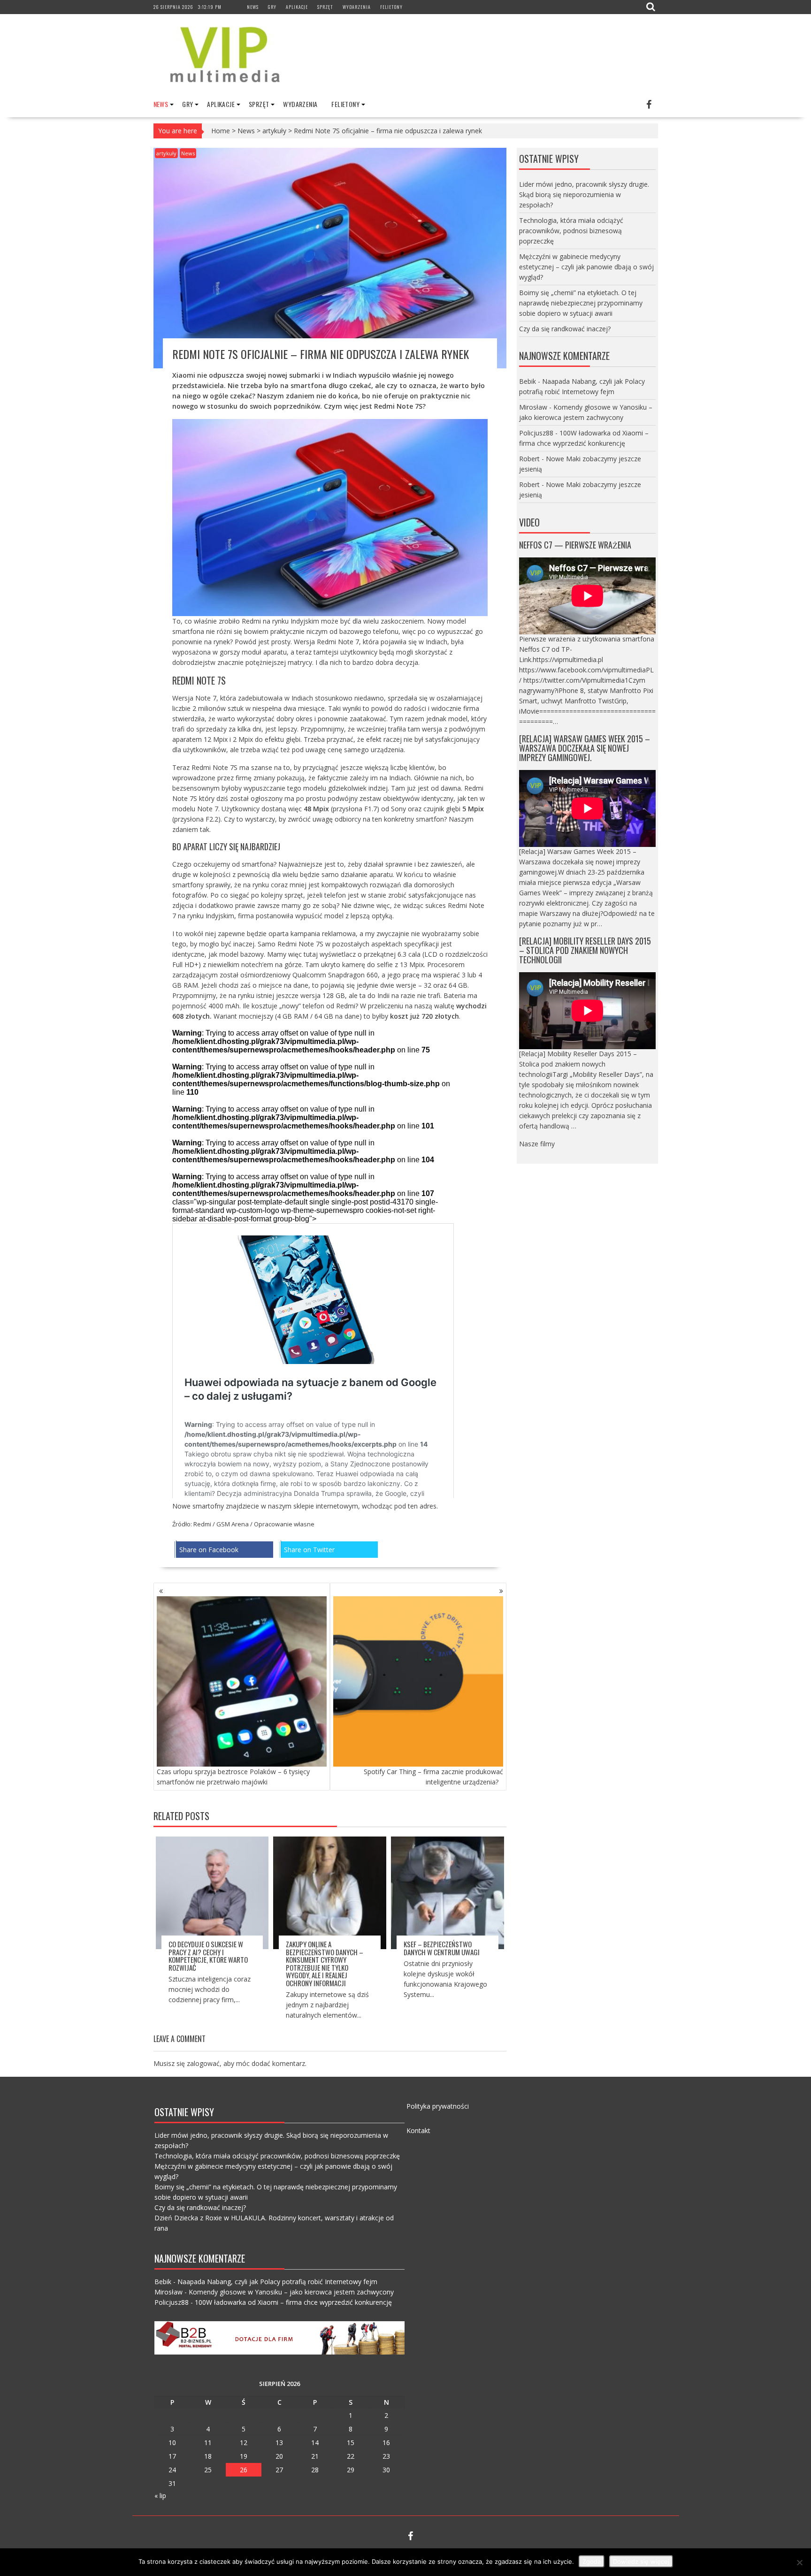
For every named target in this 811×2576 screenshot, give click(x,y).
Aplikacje (297, 7)
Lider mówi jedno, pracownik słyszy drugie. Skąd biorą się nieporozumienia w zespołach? (584, 194)
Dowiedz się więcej (641, 2561)
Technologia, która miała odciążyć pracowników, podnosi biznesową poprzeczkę (571, 231)
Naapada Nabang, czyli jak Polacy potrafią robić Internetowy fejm (277, 2282)
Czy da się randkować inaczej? (565, 329)
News (253, 7)
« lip (160, 2496)
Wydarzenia (357, 7)
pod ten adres (415, 1506)
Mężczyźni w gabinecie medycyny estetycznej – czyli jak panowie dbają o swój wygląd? (586, 267)
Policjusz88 (536, 433)
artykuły (274, 131)
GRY (272, 7)
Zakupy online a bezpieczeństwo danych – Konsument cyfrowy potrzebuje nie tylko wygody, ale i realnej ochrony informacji (325, 1963)
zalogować (203, 2063)
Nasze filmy (537, 1144)
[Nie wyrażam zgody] (799, 2562)
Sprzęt (325, 7)
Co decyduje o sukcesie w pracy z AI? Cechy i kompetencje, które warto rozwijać (208, 1956)
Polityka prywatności (438, 2106)
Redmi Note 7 (338, 642)
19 (244, 2456)
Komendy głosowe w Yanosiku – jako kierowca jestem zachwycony (291, 2292)
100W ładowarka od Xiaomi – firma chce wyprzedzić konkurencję (293, 2302)
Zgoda (592, 2561)
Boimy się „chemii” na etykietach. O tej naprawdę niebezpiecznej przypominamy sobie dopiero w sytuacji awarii (581, 303)
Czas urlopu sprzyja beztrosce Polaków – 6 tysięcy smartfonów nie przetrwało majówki (233, 1777)
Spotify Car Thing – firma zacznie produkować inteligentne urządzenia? (433, 1777)
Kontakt (418, 2130)
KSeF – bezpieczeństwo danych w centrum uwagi (442, 1948)
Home (221, 131)
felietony (391, 7)
